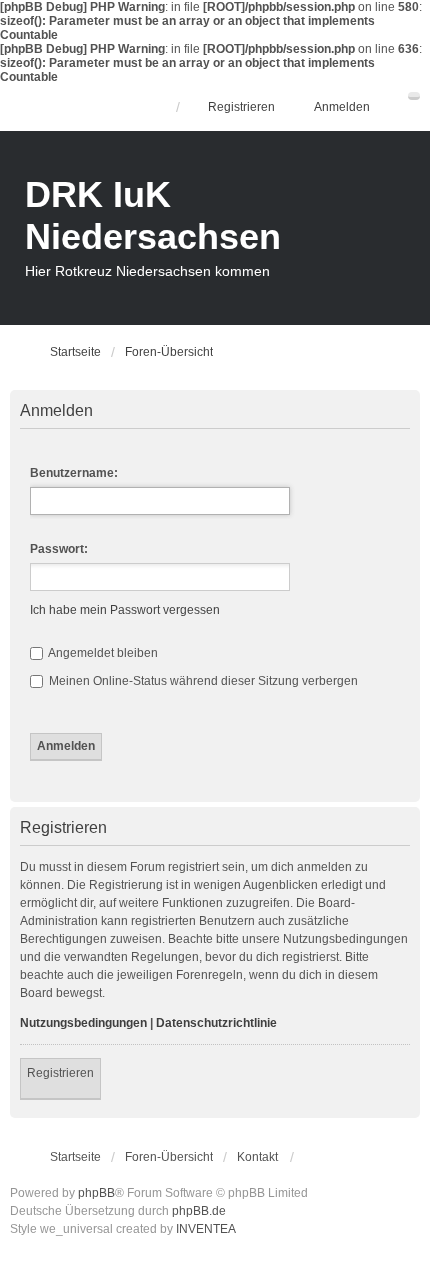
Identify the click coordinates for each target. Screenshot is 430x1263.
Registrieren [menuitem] (241, 107)
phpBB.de (199, 1211)
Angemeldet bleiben (102, 653)
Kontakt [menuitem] (257, 1157)
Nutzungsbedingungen (83, 1023)
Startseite (75, 1157)
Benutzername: (74, 473)
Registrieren (60, 1073)
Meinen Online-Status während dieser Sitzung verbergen (202, 681)
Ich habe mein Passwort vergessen (125, 610)
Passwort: (59, 549)
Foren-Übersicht (169, 1157)
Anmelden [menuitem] (342, 107)
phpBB (96, 1193)
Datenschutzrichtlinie (216, 1023)
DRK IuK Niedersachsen (153, 215)
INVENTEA (206, 1229)
